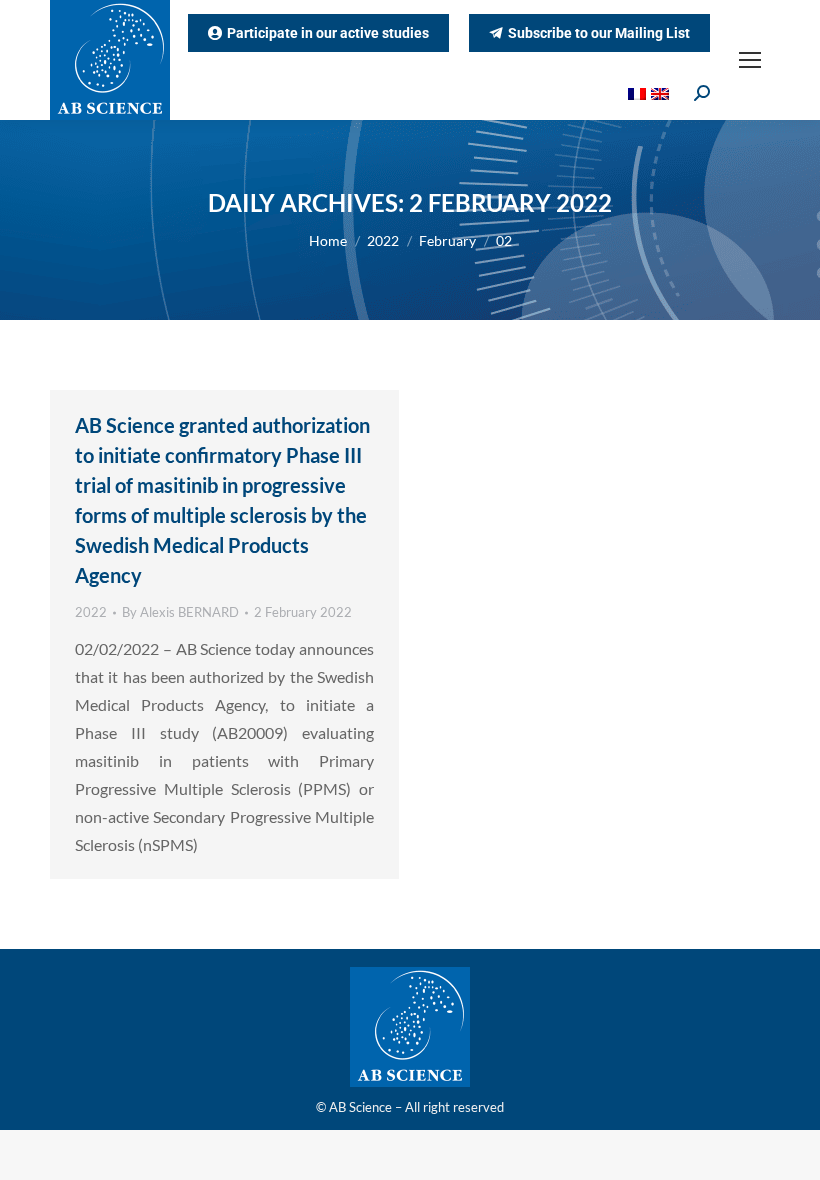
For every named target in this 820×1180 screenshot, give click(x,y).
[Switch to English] (662, 92)
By (180, 612)
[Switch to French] (639, 92)
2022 (91, 612)
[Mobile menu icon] (750, 60)
